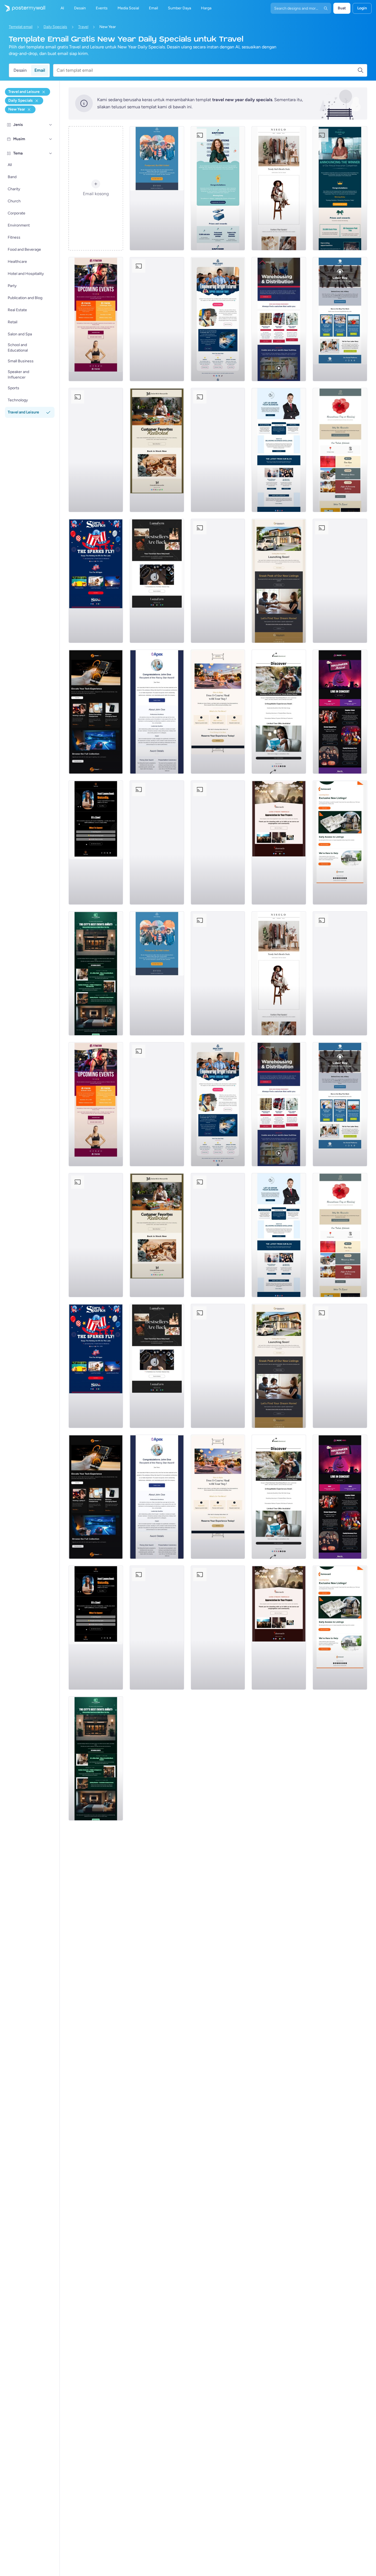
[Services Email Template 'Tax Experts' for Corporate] (157, 843)
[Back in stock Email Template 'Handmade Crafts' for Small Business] (157, 581)
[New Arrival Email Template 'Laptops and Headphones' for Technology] (96, 712)
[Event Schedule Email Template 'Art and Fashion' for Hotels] (96, 973)
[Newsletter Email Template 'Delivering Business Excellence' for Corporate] (279, 450)
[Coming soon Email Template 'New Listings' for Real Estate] (279, 581)
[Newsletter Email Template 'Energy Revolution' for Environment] (340, 581)
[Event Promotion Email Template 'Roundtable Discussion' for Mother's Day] (96, 450)
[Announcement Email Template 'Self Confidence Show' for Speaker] (96, 843)
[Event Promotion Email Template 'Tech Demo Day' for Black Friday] (157, 319)
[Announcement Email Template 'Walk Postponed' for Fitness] (157, 188)
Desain (20, 70)
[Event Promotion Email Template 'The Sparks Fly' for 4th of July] (96, 581)
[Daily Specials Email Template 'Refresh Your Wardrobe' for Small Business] (279, 188)
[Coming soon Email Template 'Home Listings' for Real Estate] (340, 843)
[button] (51, 125)
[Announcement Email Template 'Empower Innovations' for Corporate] (218, 188)
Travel (83, 27)
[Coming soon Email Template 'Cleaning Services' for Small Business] (218, 843)
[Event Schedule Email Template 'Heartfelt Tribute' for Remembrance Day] (340, 450)
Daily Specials (55, 27)
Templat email (21, 27)
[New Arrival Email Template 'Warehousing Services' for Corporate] (279, 319)
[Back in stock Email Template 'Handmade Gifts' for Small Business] (157, 450)
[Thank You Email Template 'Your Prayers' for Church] (279, 843)
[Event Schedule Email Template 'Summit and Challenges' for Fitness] (96, 319)
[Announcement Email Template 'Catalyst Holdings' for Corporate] (340, 188)
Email (40, 70)
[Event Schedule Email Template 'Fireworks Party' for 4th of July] (218, 581)
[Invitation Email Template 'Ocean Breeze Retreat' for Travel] (279, 712)
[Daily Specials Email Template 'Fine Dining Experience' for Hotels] (218, 712)
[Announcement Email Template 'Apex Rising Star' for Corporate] (157, 712)
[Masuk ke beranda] (23, 8)
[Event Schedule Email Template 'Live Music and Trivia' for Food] (218, 450)
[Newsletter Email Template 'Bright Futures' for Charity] (218, 319)
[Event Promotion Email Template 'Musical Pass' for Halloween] (340, 712)
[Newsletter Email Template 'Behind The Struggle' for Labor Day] (340, 319)
